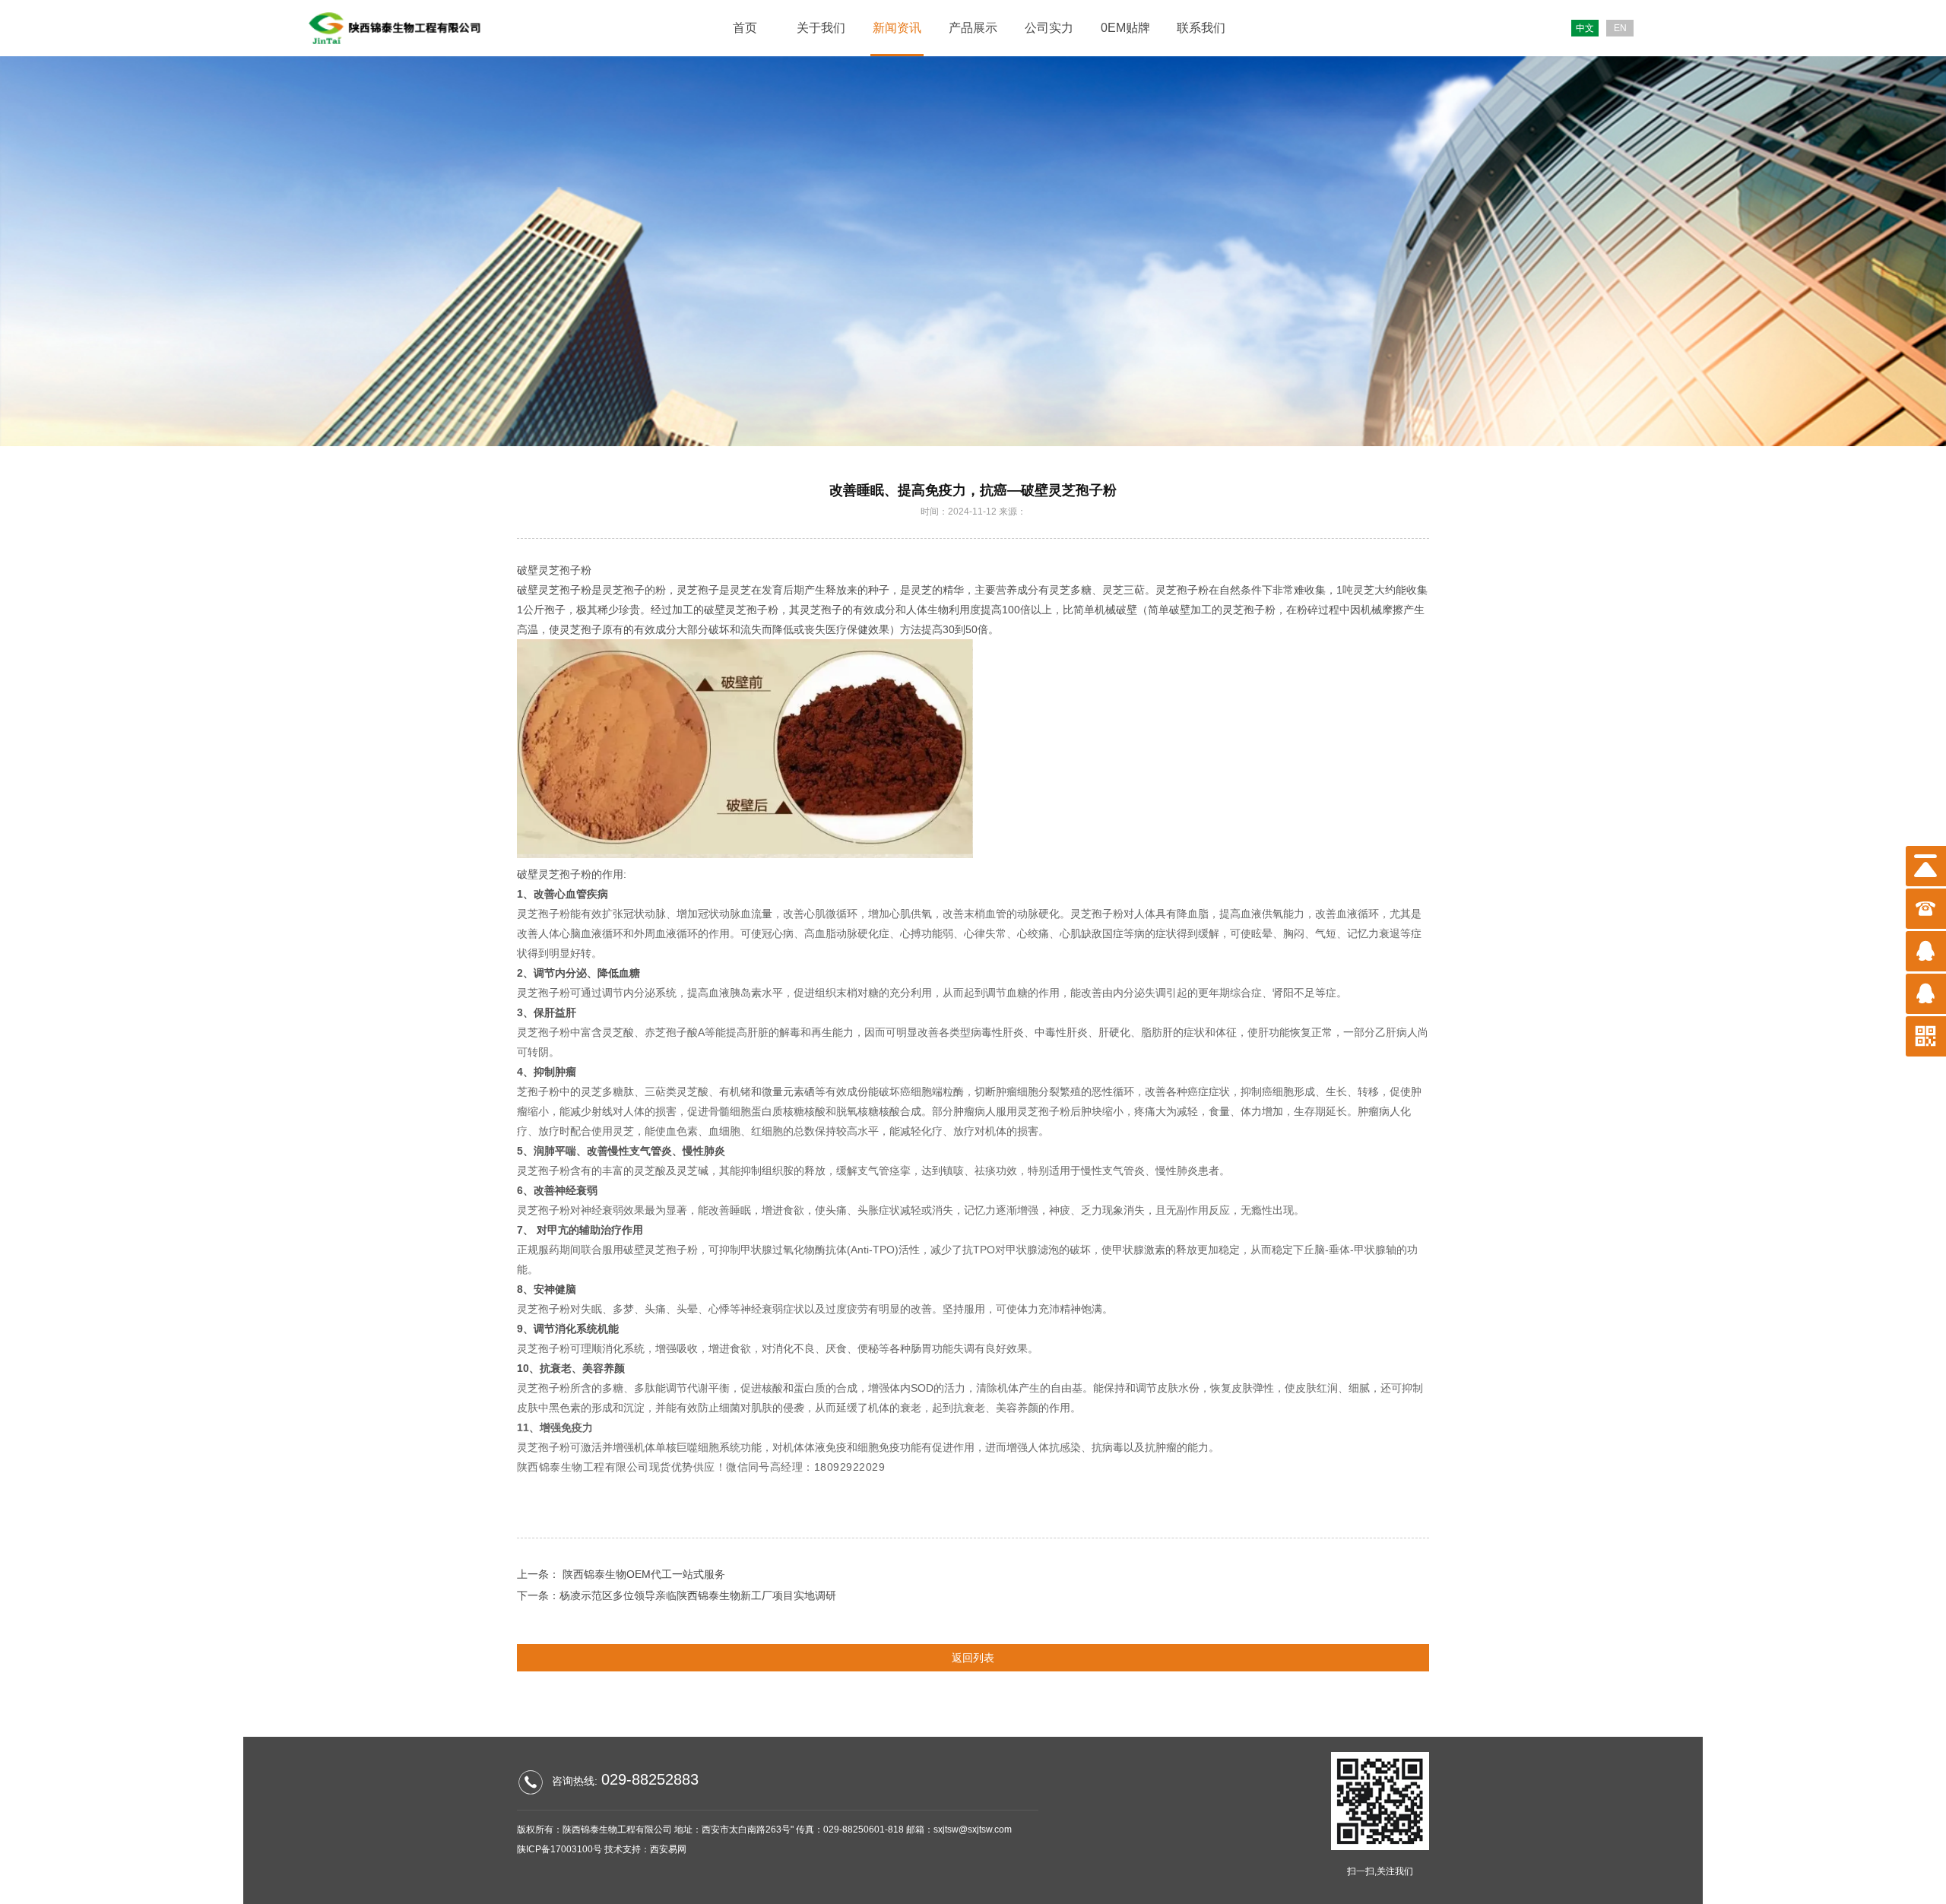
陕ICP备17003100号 (559, 1849)
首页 (745, 28)
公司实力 (1049, 28)
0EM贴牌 (1125, 28)
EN (1620, 28)
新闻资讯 (897, 28)
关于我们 (821, 28)
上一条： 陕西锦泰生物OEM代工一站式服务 (621, 1574)
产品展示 (973, 28)
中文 (1585, 28)
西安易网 (668, 1849)
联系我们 (1201, 28)
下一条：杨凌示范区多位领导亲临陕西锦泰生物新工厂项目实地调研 (677, 1595)
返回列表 (973, 1658)
